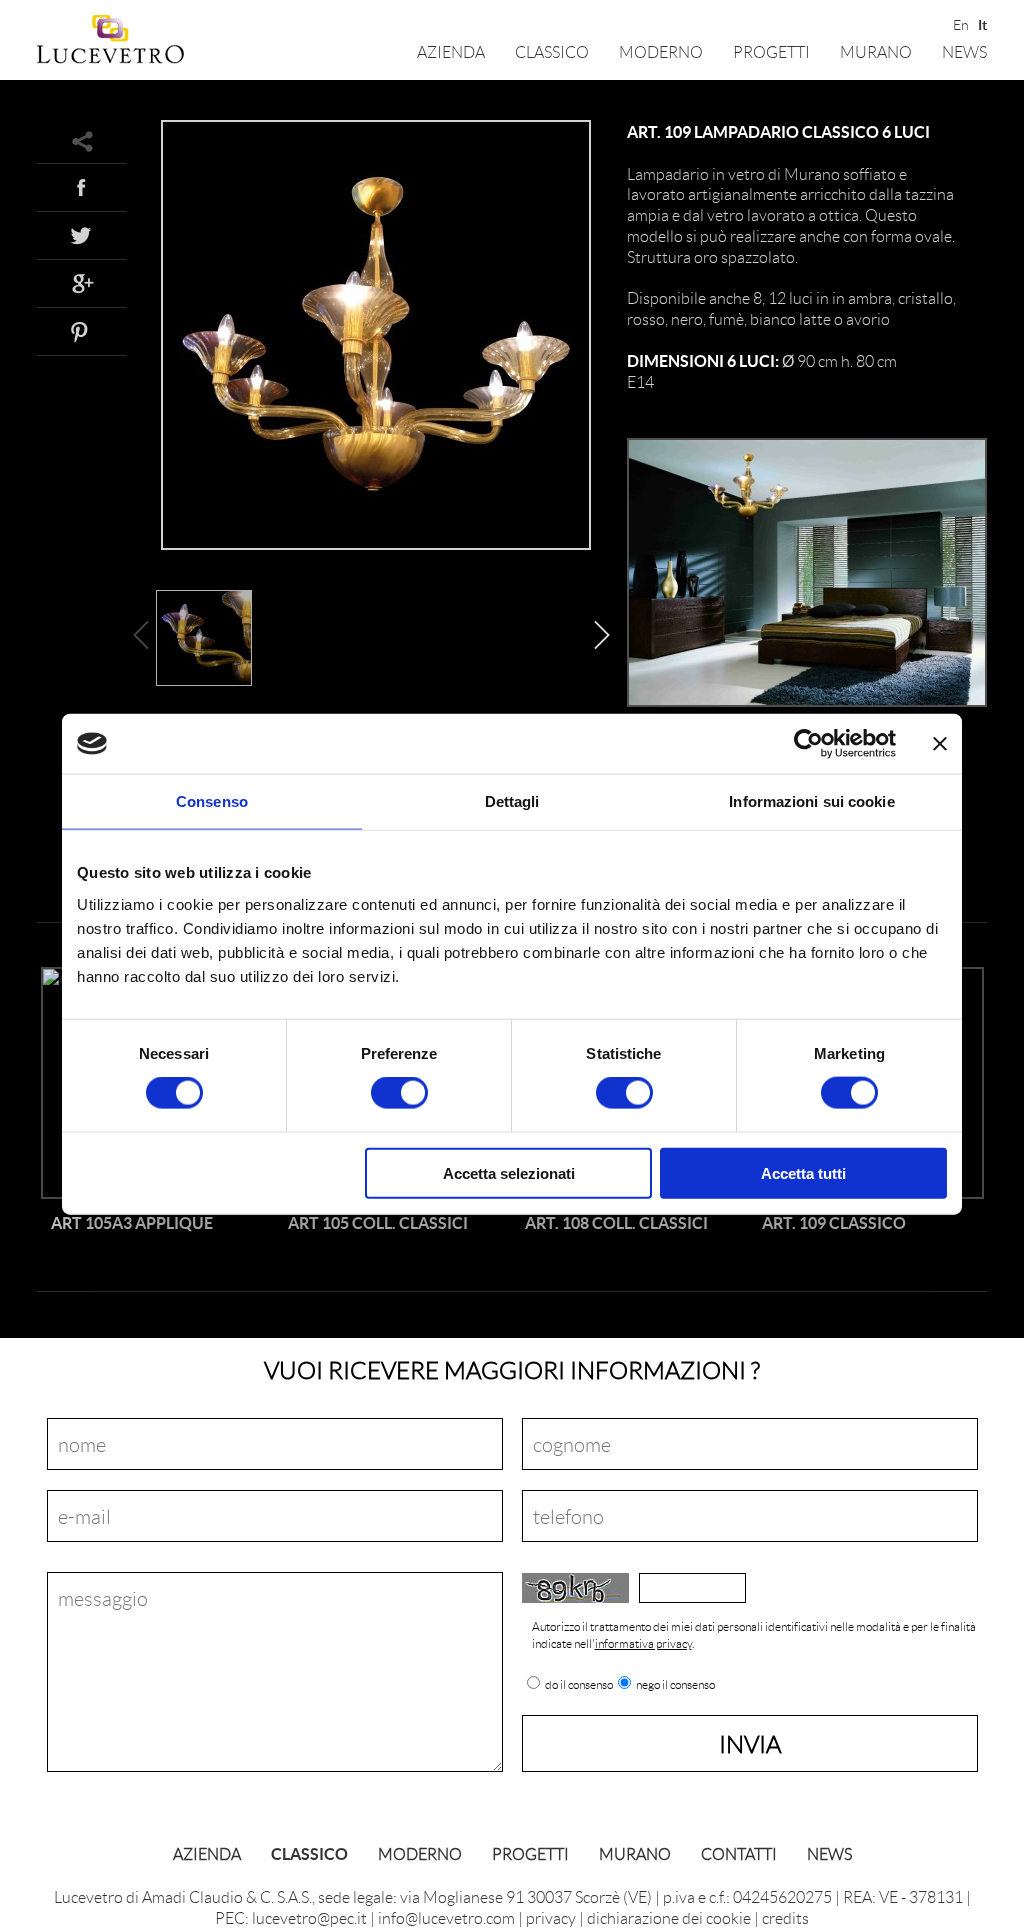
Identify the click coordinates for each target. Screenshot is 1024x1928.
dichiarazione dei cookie (669, 1917)
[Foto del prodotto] (376, 545)
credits (785, 1917)
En (959, 23)
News (964, 51)
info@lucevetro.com (446, 1917)
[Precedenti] (146, 640)
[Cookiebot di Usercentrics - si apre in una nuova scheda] (808, 744)
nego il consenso (675, 1685)
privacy (551, 1917)
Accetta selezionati (509, 1172)
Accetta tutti (803, 1172)
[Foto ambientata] (807, 702)
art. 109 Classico (834, 1222)
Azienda (451, 51)
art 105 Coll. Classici (378, 1222)
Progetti (771, 51)
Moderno (661, 51)
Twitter (82, 235)
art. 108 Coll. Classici (616, 1222)
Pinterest (82, 331)
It (982, 23)
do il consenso (579, 1685)
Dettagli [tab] (512, 801)
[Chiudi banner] (940, 744)
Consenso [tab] (212, 801)
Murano (876, 51)
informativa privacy (643, 1643)
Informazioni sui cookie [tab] (811, 801)
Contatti (739, 1853)
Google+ (82, 283)
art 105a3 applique (132, 1222)
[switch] (399, 1093)
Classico (552, 51)
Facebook (82, 187)
